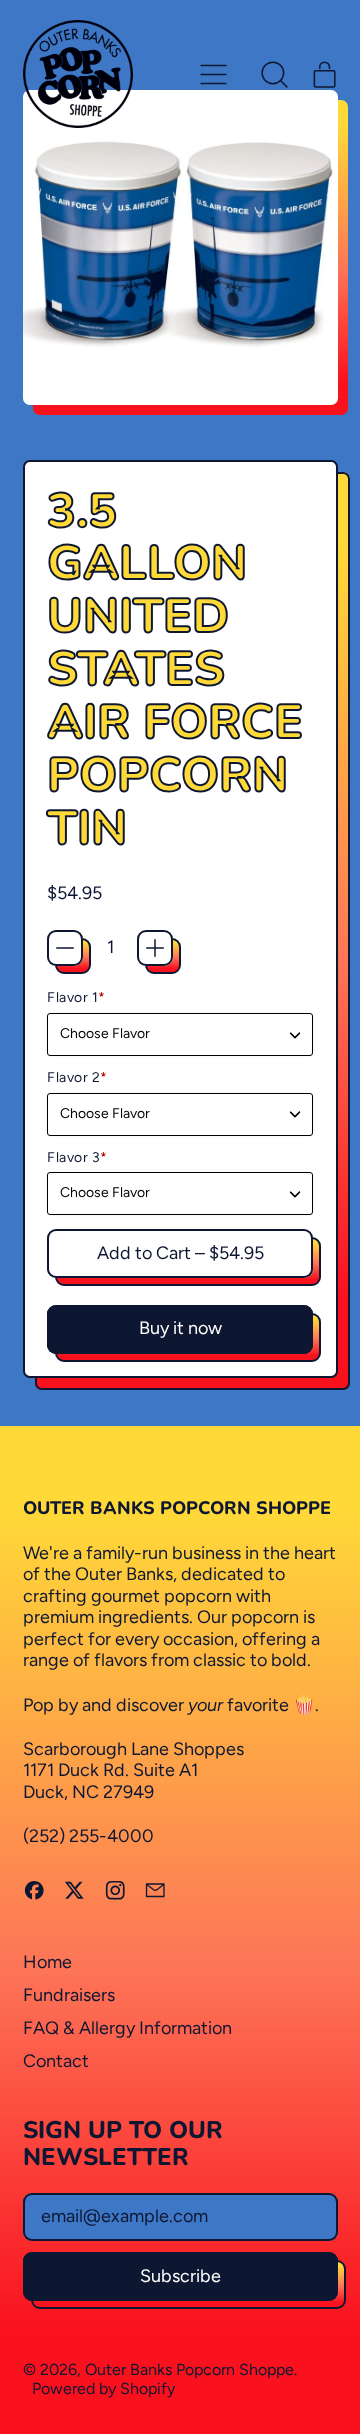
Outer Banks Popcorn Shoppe (189, 2369)
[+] (155, 948)
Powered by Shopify (103, 2388)
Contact (56, 2061)
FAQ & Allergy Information (127, 2028)
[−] (65, 948)
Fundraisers (69, 1995)
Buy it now (180, 1328)
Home (47, 1962)
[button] (275, 74)
